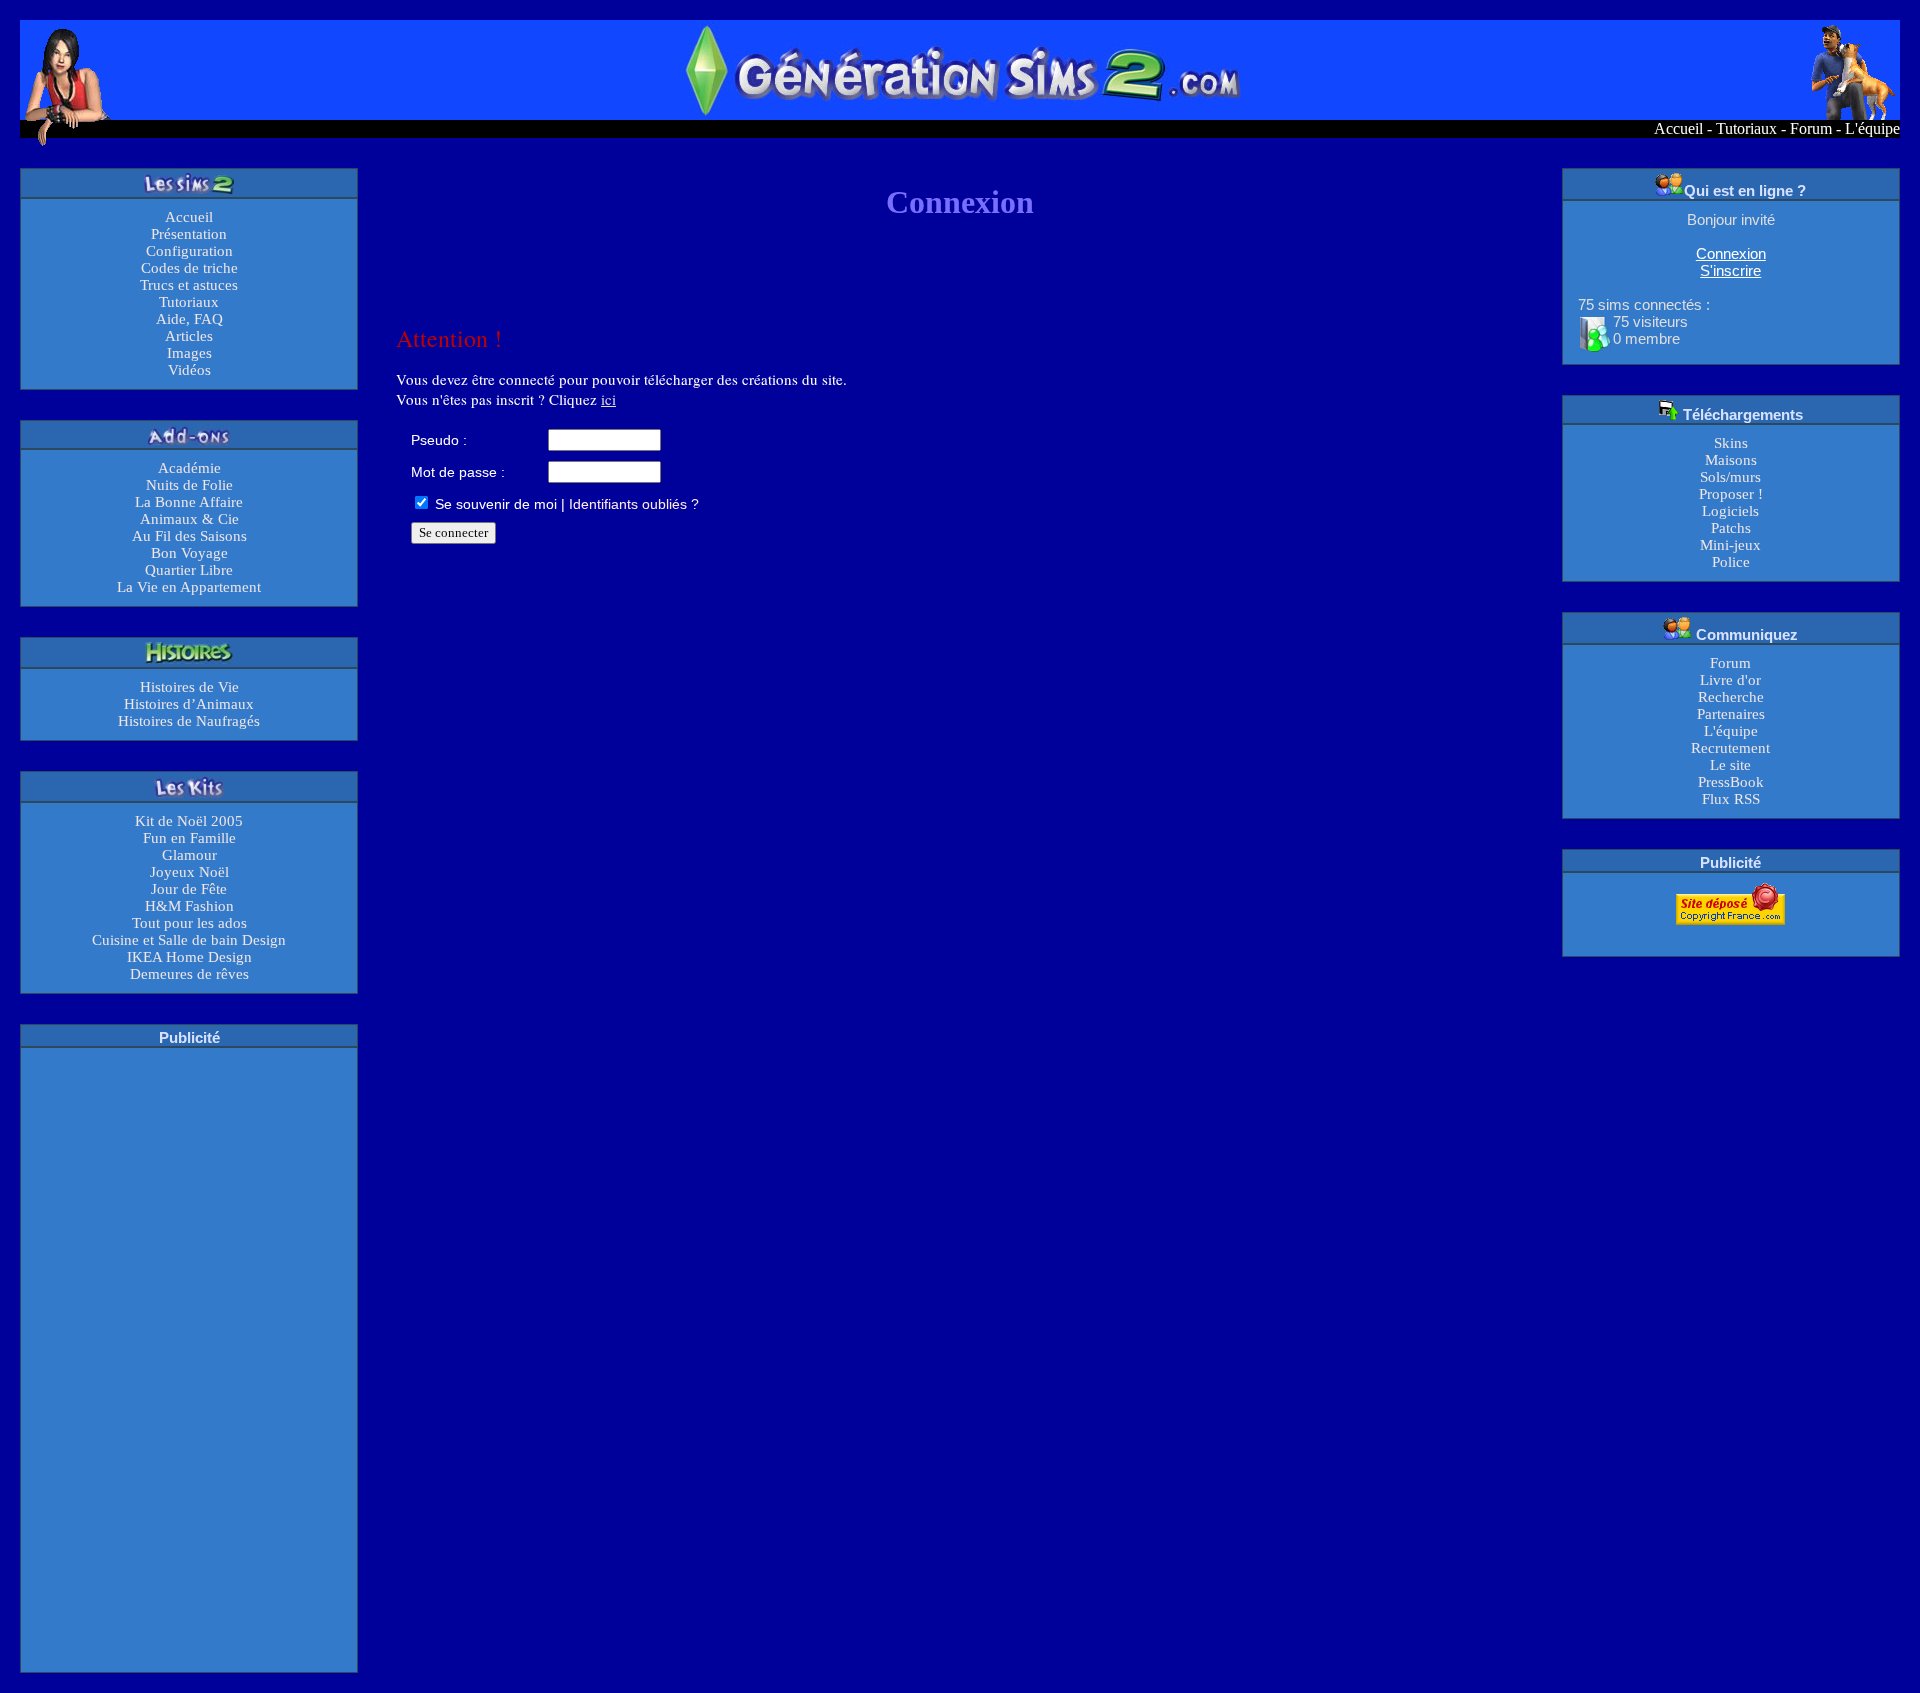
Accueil (1678, 128)
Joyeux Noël (189, 872)
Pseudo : (439, 440)
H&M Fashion (189, 906)
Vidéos (189, 370)
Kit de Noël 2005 (189, 821)
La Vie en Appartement (189, 587)
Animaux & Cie (189, 519)
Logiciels (1730, 511)
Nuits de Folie (189, 485)
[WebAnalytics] (1731, 937)
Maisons (1731, 460)
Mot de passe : (458, 472)
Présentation (189, 234)
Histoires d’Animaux (189, 704)
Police (1731, 562)
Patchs (1731, 528)
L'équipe (1872, 128)
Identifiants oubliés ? (634, 504)
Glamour (189, 855)
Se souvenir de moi (494, 504)
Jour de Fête (189, 889)
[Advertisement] (189, 1358)
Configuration (189, 251)
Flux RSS (1731, 799)
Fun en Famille (189, 838)
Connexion (1731, 253)
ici (608, 399)
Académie (189, 468)
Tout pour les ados (189, 923)
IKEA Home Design (189, 957)
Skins (1731, 443)
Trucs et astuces (189, 285)
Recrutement (1730, 748)
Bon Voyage (189, 553)
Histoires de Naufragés (189, 721)
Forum (1811, 128)
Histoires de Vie (189, 687)
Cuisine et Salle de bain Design (189, 940)
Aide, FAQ (189, 319)
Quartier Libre (189, 570)
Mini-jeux (1730, 545)
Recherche (1731, 697)
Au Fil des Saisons (189, 536)
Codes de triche (189, 268)
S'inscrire (1730, 270)
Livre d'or (1730, 680)
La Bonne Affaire (189, 502)
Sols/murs (1730, 477)
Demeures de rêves (189, 974)
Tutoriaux (1746, 128)
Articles (189, 336)
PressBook (1731, 782)
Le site (1730, 765)
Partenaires (1731, 714)
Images (189, 353)
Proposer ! (1731, 494)
